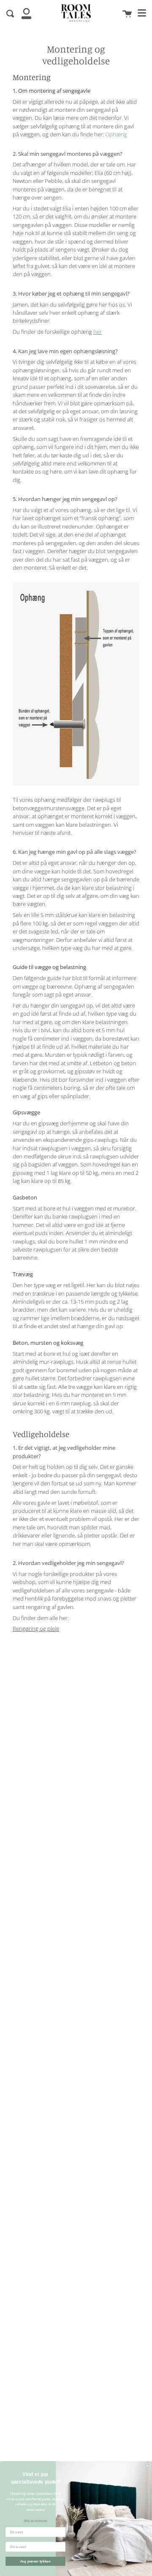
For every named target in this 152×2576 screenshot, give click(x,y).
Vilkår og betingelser (35, 2521)
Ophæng (116, 134)
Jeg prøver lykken (35, 2561)
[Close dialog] (147, 2466)
